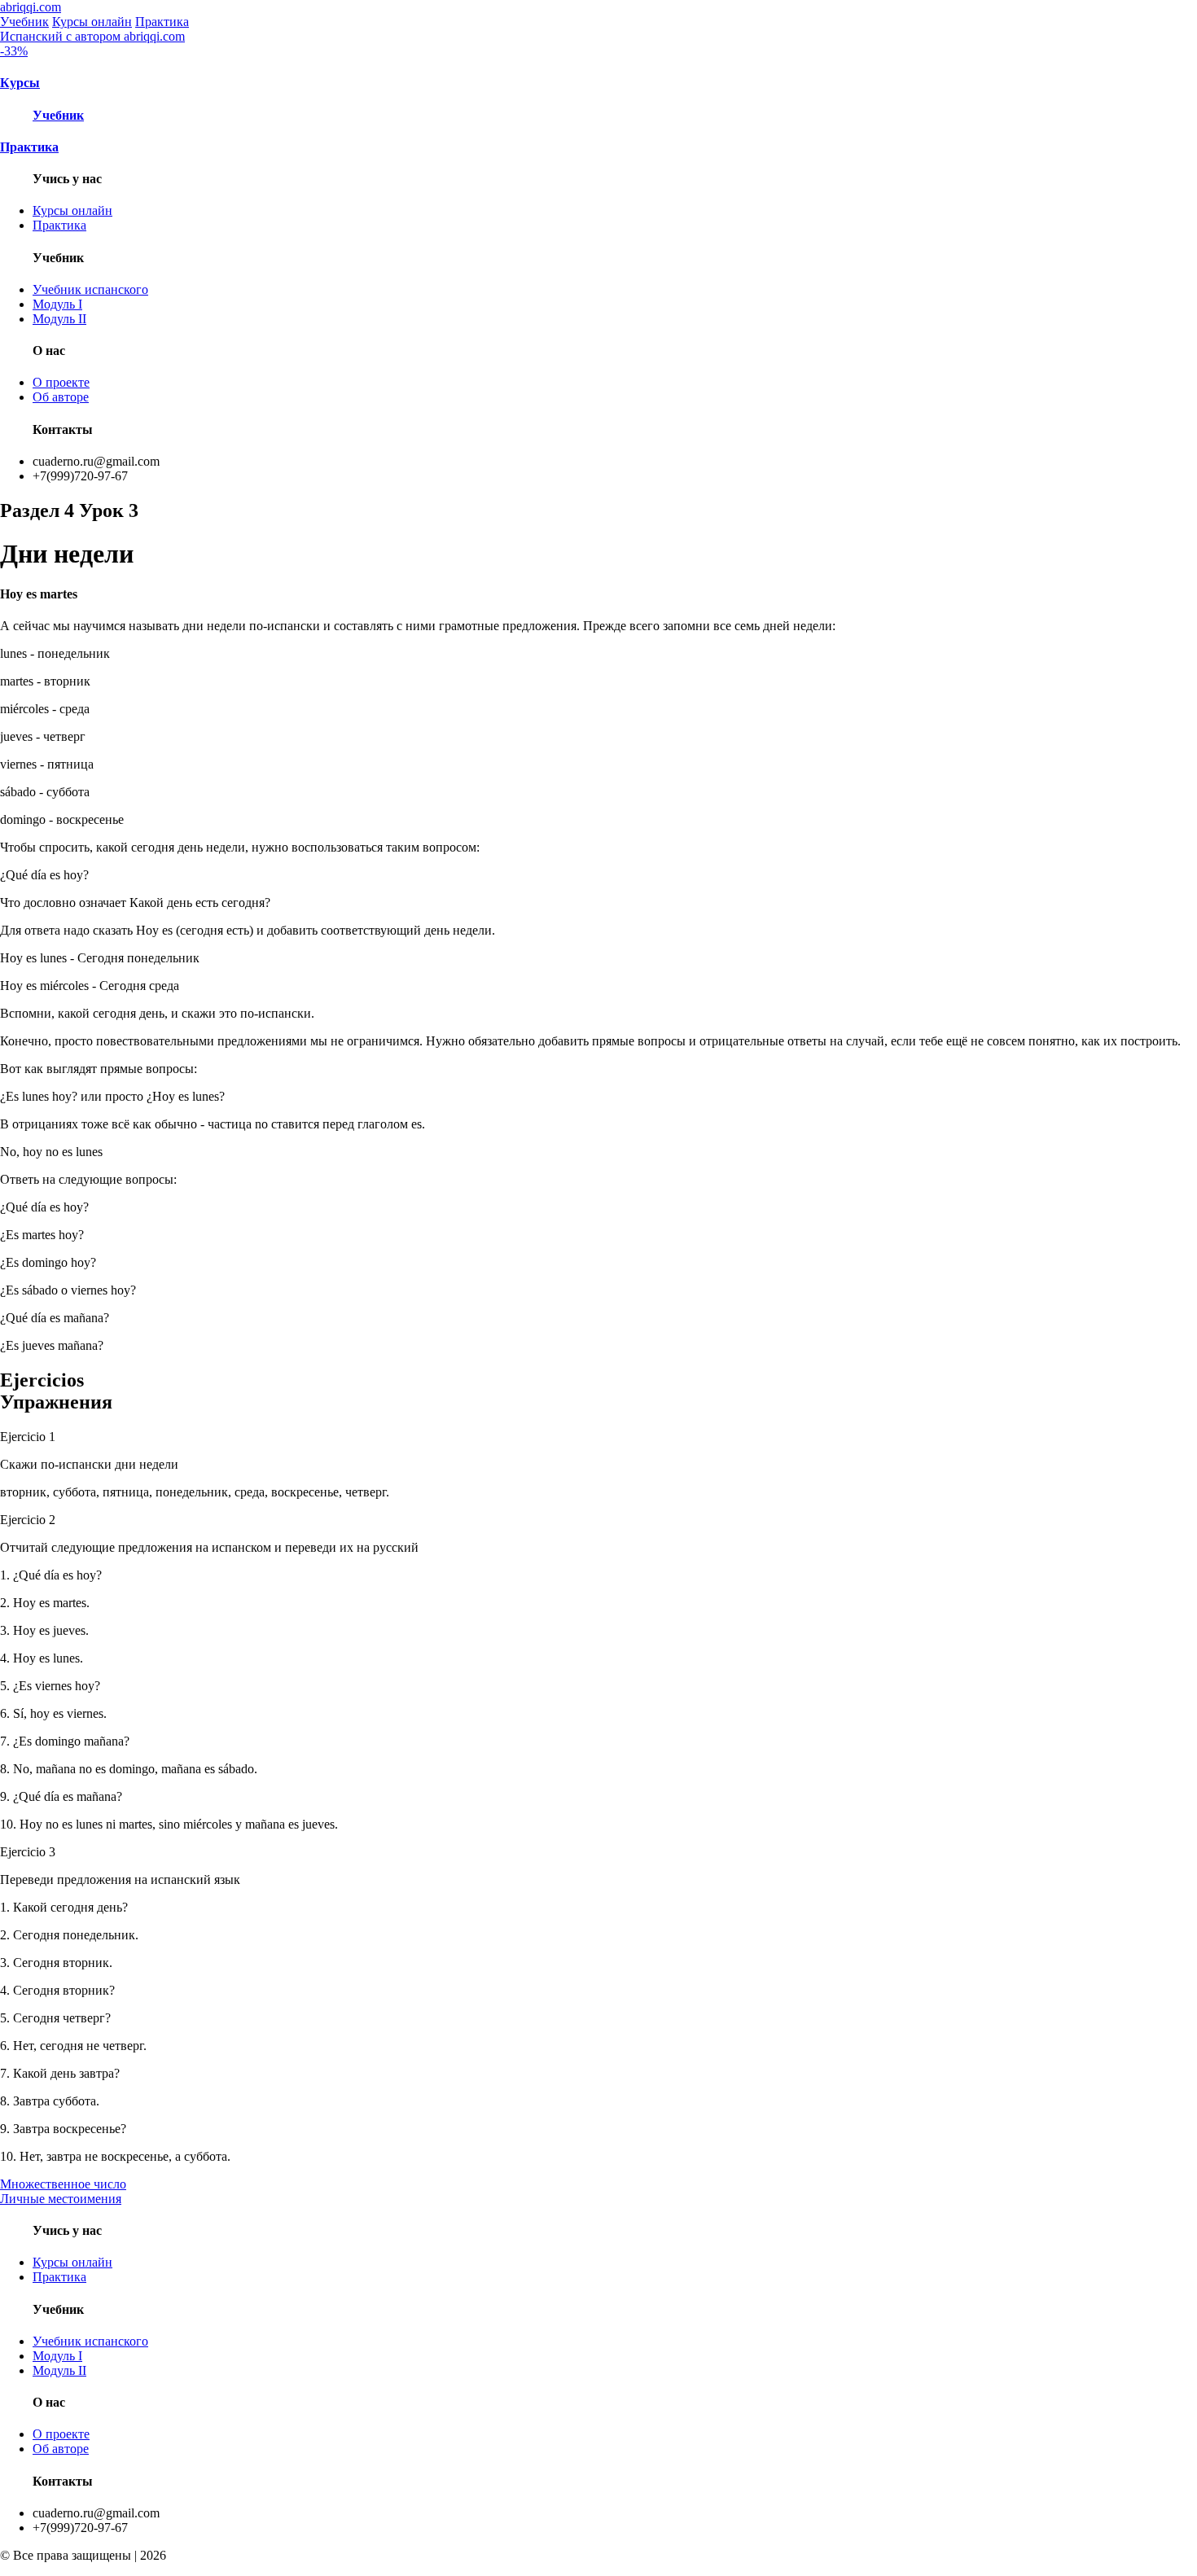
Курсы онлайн (92, 22)
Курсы (20, 83)
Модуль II (59, 319)
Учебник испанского (90, 289)
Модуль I (57, 304)
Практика (162, 22)
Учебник (24, 22)
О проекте (61, 382)
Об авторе (61, 397)
